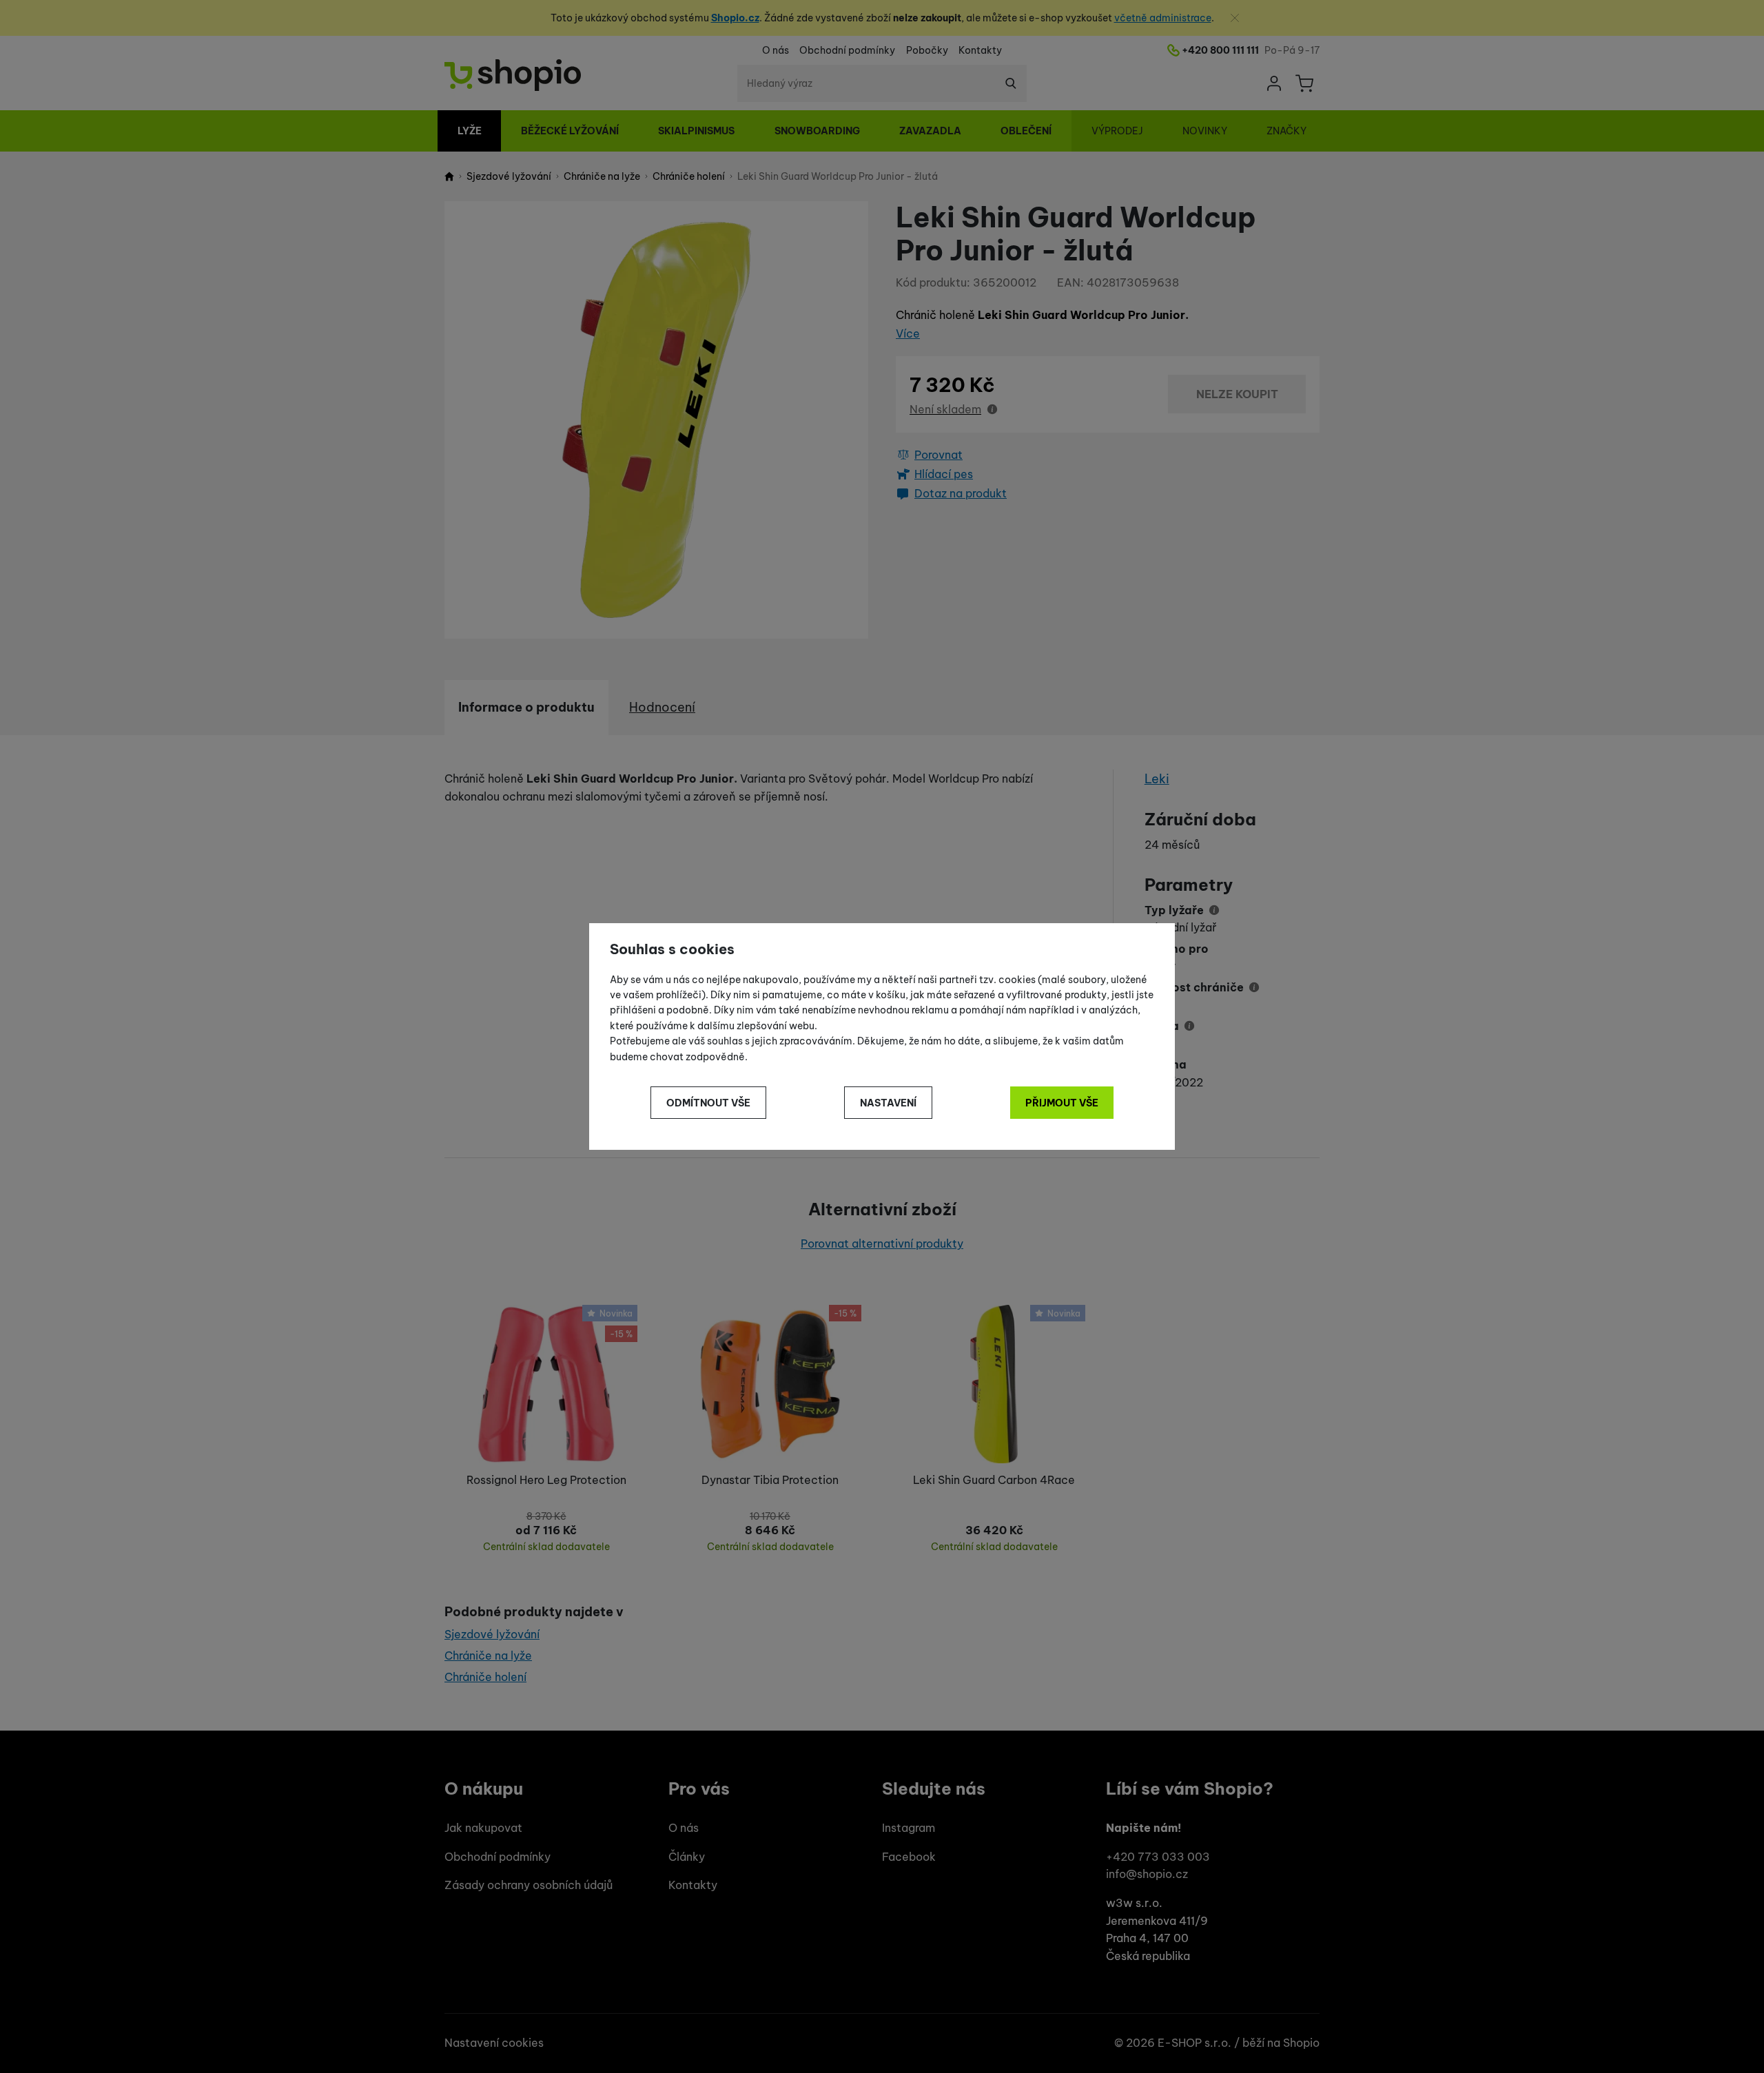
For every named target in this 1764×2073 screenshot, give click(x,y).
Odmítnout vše (708, 1103)
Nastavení (888, 1103)
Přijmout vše (1062, 1103)
